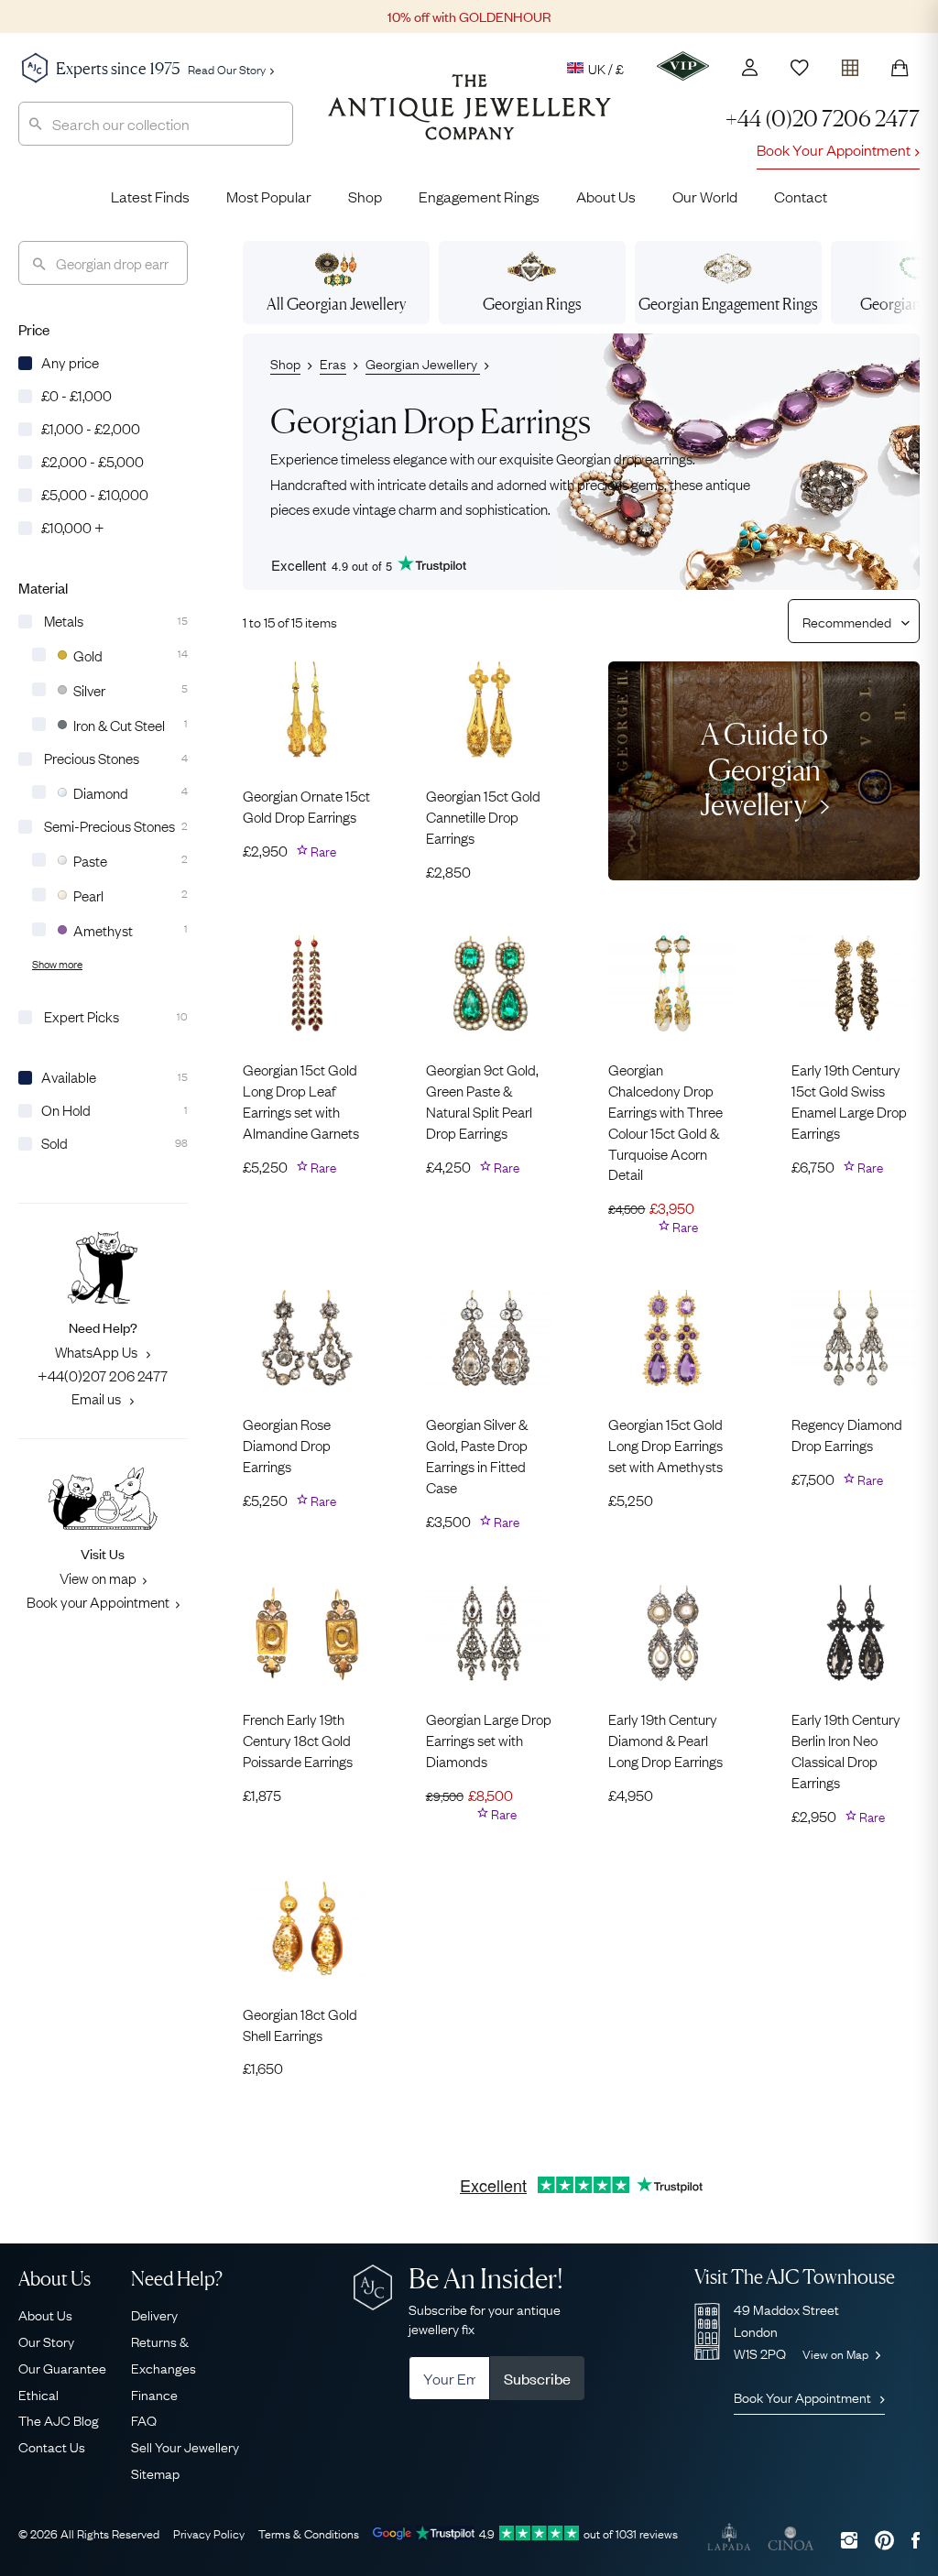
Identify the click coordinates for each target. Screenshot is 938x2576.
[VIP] (683, 66)
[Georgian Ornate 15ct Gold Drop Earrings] (307, 709)
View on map (98, 1577)
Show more (57, 964)
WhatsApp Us (98, 1351)
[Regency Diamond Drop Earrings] (856, 1338)
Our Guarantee (62, 2367)
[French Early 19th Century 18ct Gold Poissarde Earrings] (307, 1633)
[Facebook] (916, 2540)
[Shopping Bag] (900, 68)
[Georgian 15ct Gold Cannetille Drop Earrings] (490, 709)
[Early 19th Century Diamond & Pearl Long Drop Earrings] (672, 1633)
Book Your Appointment (834, 149)
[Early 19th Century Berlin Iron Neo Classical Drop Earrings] (856, 1633)
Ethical (38, 2394)
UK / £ (606, 68)
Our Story (46, 2341)
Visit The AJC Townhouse (795, 2277)
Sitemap (155, 2472)
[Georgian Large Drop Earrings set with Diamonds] (490, 1633)
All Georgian (336, 304)
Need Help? (177, 2279)
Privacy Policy (209, 2533)
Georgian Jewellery (423, 363)
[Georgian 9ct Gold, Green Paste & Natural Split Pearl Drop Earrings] (490, 983)
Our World (705, 196)
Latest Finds (150, 196)
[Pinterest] (884, 2540)
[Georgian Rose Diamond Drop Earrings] (307, 1338)
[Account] (750, 67)
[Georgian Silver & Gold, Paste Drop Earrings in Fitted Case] (490, 1338)
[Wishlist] (800, 68)
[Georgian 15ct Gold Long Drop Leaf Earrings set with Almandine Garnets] (307, 983)
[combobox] (156, 124)
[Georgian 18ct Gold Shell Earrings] (307, 1928)
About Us (606, 196)
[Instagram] (849, 2540)
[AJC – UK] (469, 121)
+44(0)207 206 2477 (103, 1375)
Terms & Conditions (309, 2533)
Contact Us (52, 2446)
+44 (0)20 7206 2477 (823, 119)
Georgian (532, 304)
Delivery (154, 2314)
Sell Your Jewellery (185, 2446)
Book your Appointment (98, 1601)
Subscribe (537, 2378)
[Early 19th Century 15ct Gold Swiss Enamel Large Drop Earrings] (856, 983)
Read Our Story (227, 69)
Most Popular (269, 196)
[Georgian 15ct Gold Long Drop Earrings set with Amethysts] (672, 1338)
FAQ (144, 2419)
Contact (801, 196)
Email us (98, 1398)
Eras (333, 363)
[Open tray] (850, 64)
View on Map (837, 2353)
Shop (365, 196)
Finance (154, 2394)
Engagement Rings (479, 196)
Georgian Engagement (728, 304)
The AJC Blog (59, 2419)
